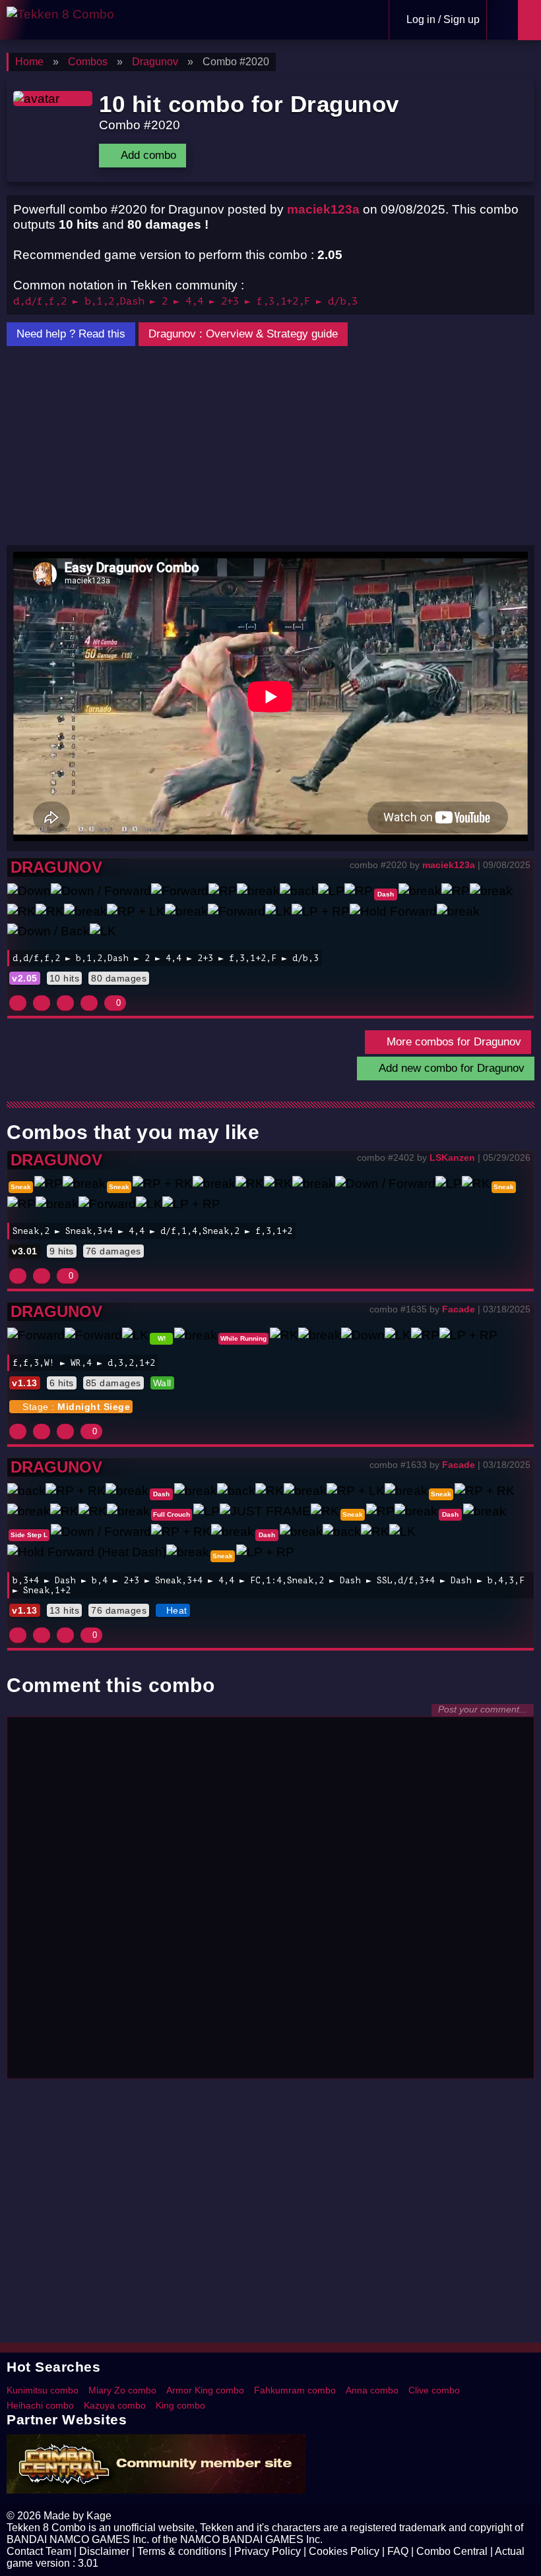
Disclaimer (104, 2551)
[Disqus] (270, 1904)
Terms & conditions (182, 2551)
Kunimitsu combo (43, 2390)
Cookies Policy (344, 2551)
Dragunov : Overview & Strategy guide (243, 334)
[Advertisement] (270, 446)
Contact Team (39, 2551)
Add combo (147, 155)
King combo (180, 2405)
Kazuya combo (115, 2405)
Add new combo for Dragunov (450, 1068)
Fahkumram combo (295, 2390)
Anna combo (372, 2390)
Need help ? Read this (71, 334)
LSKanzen (452, 1157)
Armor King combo (205, 2390)
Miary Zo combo (122, 2390)
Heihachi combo (40, 2405)
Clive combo (434, 2390)
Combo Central (452, 2551)
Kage (99, 2516)
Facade (459, 1309)
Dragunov (56, 867)
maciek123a (323, 209)
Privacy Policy (268, 2551)
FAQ (398, 2551)
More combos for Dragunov (452, 1042)
